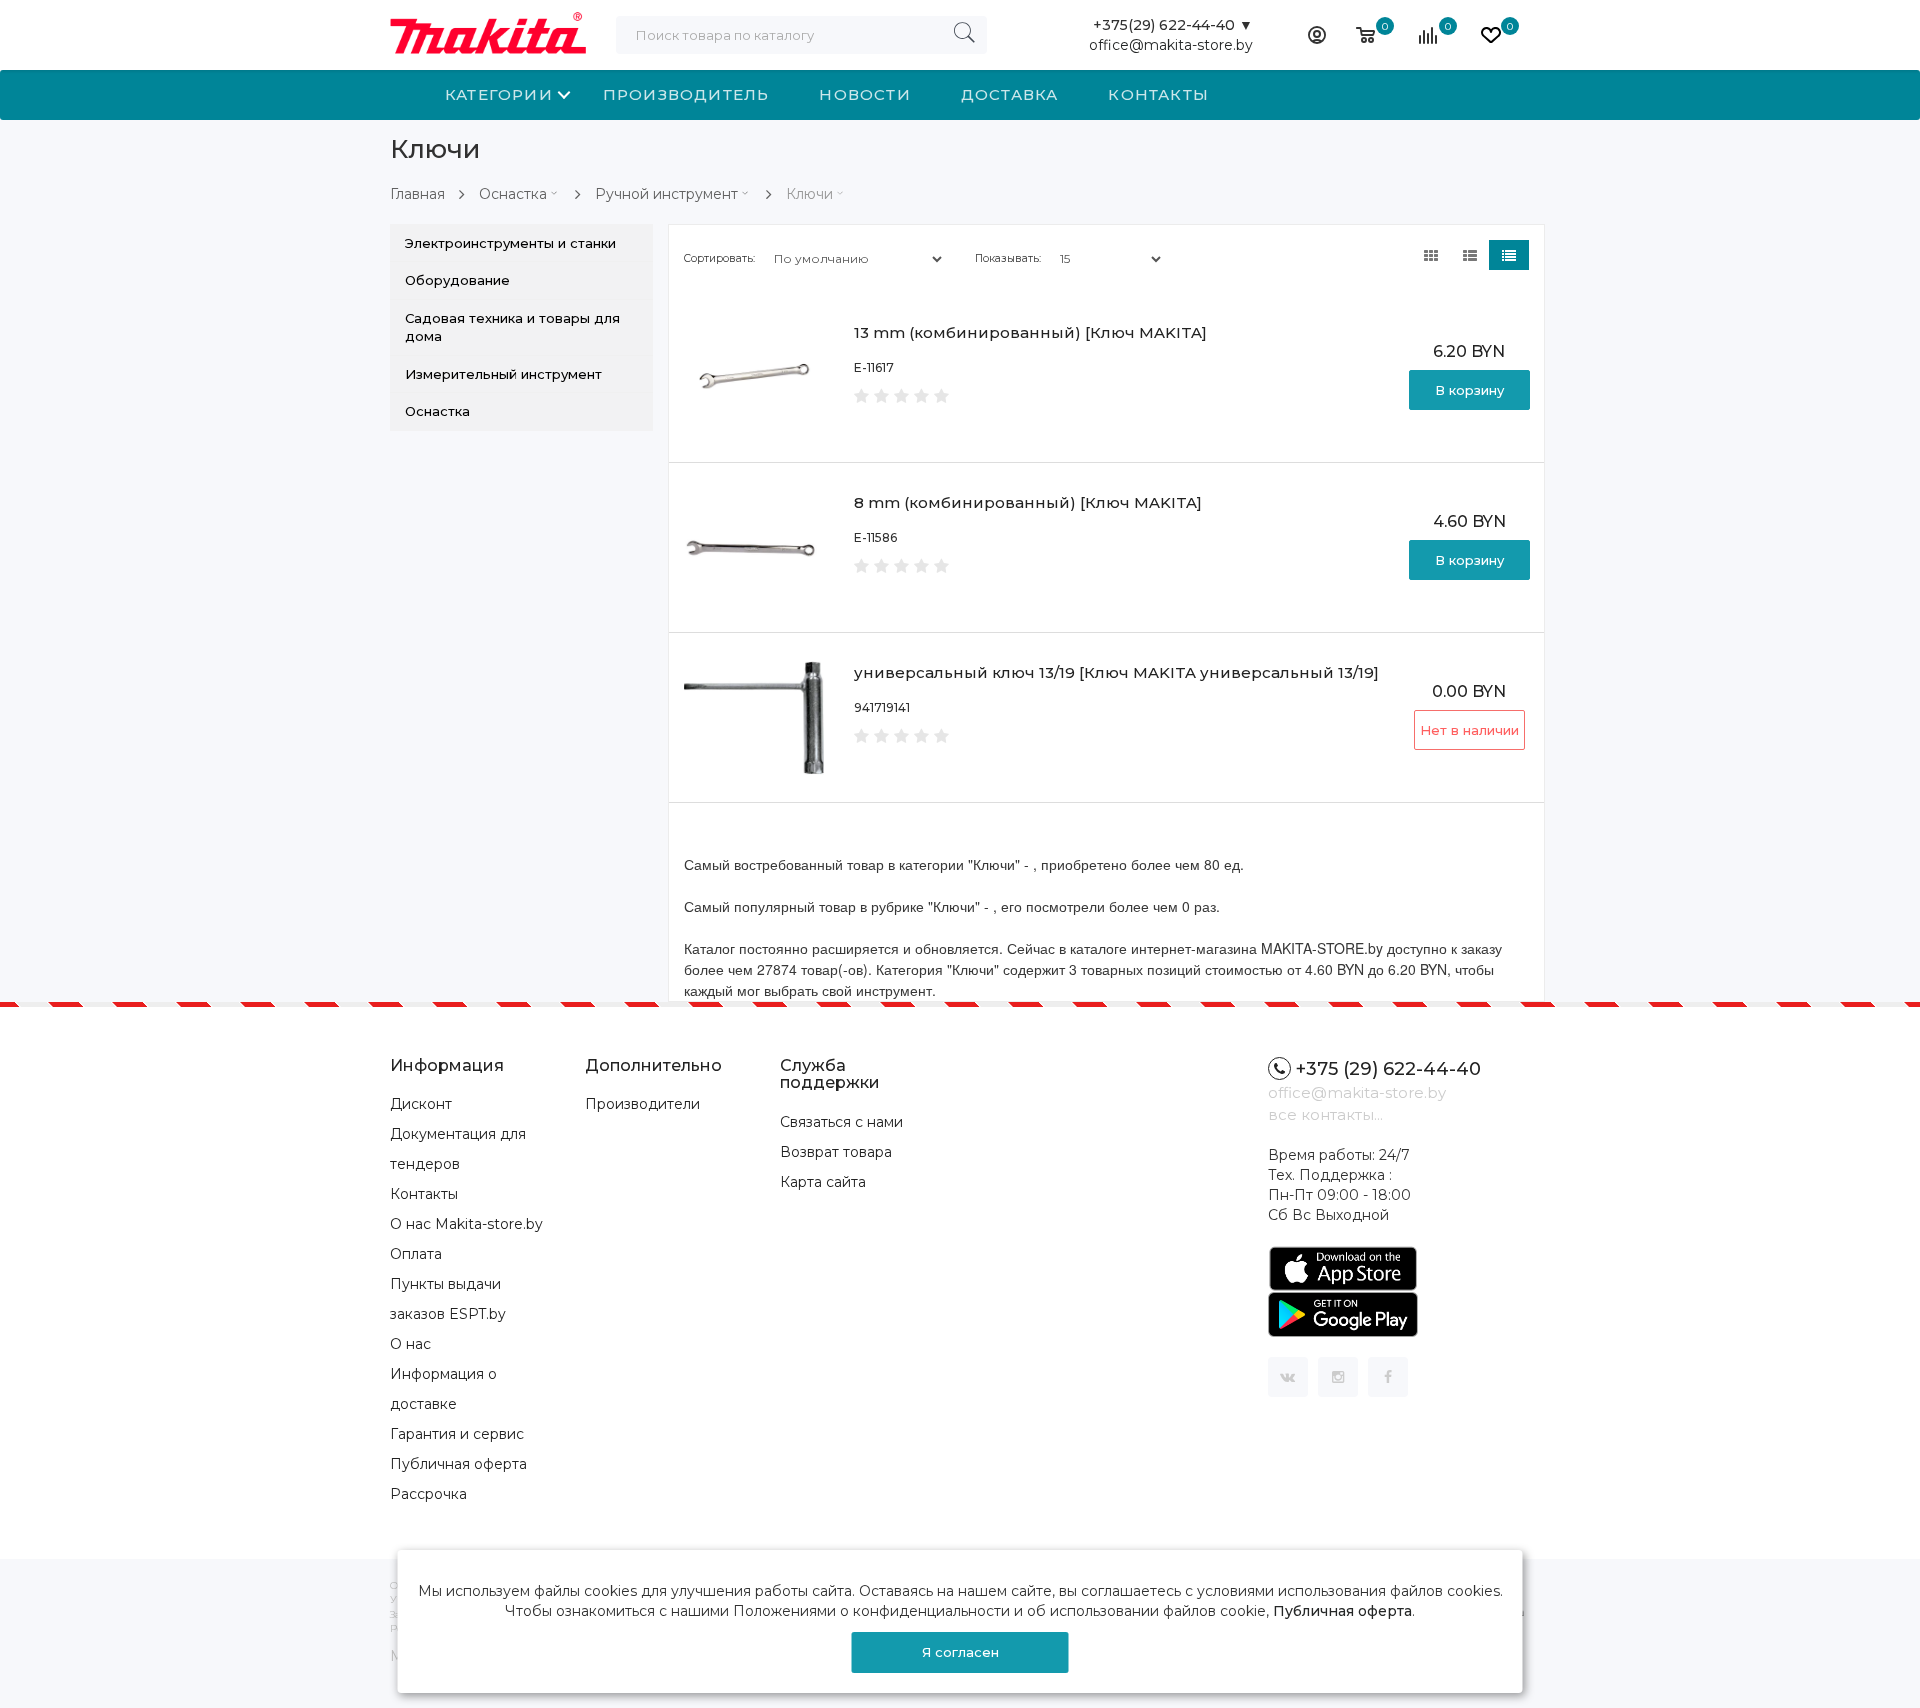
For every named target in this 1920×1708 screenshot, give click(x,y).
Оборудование (457, 280)
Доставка (1010, 94)
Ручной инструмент (666, 194)
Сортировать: (719, 258)
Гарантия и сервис (457, 1434)
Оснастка (513, 194)
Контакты (1158, 94)
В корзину (1469, 390)
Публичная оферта (458, 1464)
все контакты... (1325, 1114)
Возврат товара (836, 1152)
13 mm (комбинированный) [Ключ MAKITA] (1030, 332)
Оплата (416, 1254)
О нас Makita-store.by (466, 1224)
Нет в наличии (1469, 730)
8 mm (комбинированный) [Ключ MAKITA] (1028, 502)
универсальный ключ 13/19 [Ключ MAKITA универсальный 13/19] (1116, 672)
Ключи (809, 194)
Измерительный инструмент (503, 374)
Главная (417, 194)
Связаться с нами (841, 1122)
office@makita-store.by (1171, 45)
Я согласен (960, 1652)
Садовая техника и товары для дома (512, 327)
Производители (642, 1104)
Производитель (686, 94)
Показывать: (1008, 258)
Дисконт (421, 1104)
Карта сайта (823, 1182)
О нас (410, 1344)
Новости (864, 94)
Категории (499, 94)
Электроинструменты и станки (510, 243)
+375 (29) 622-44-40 (1388, 1069)
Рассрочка (428, 1494)
